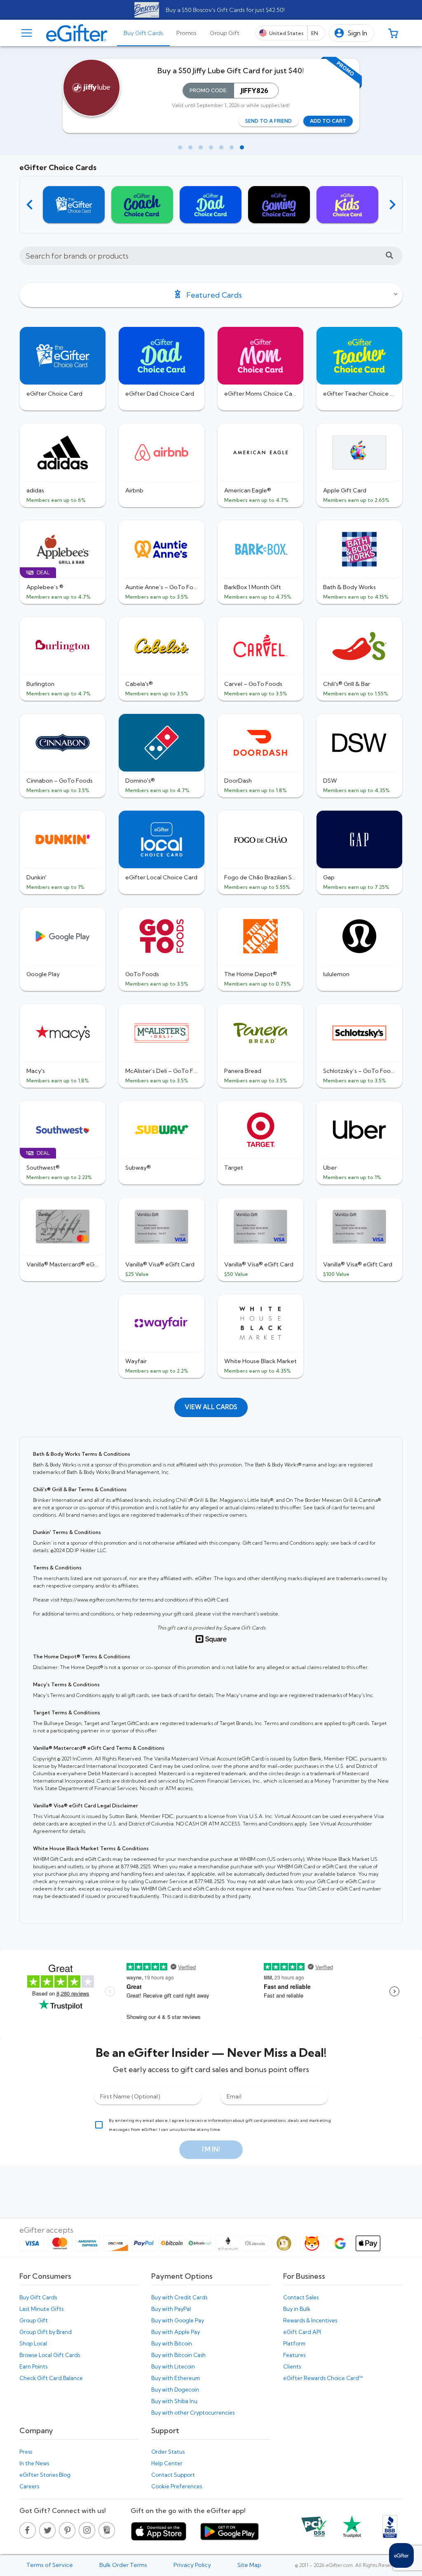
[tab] (143, 33)
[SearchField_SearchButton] (389, 256)
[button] (351, 33)
